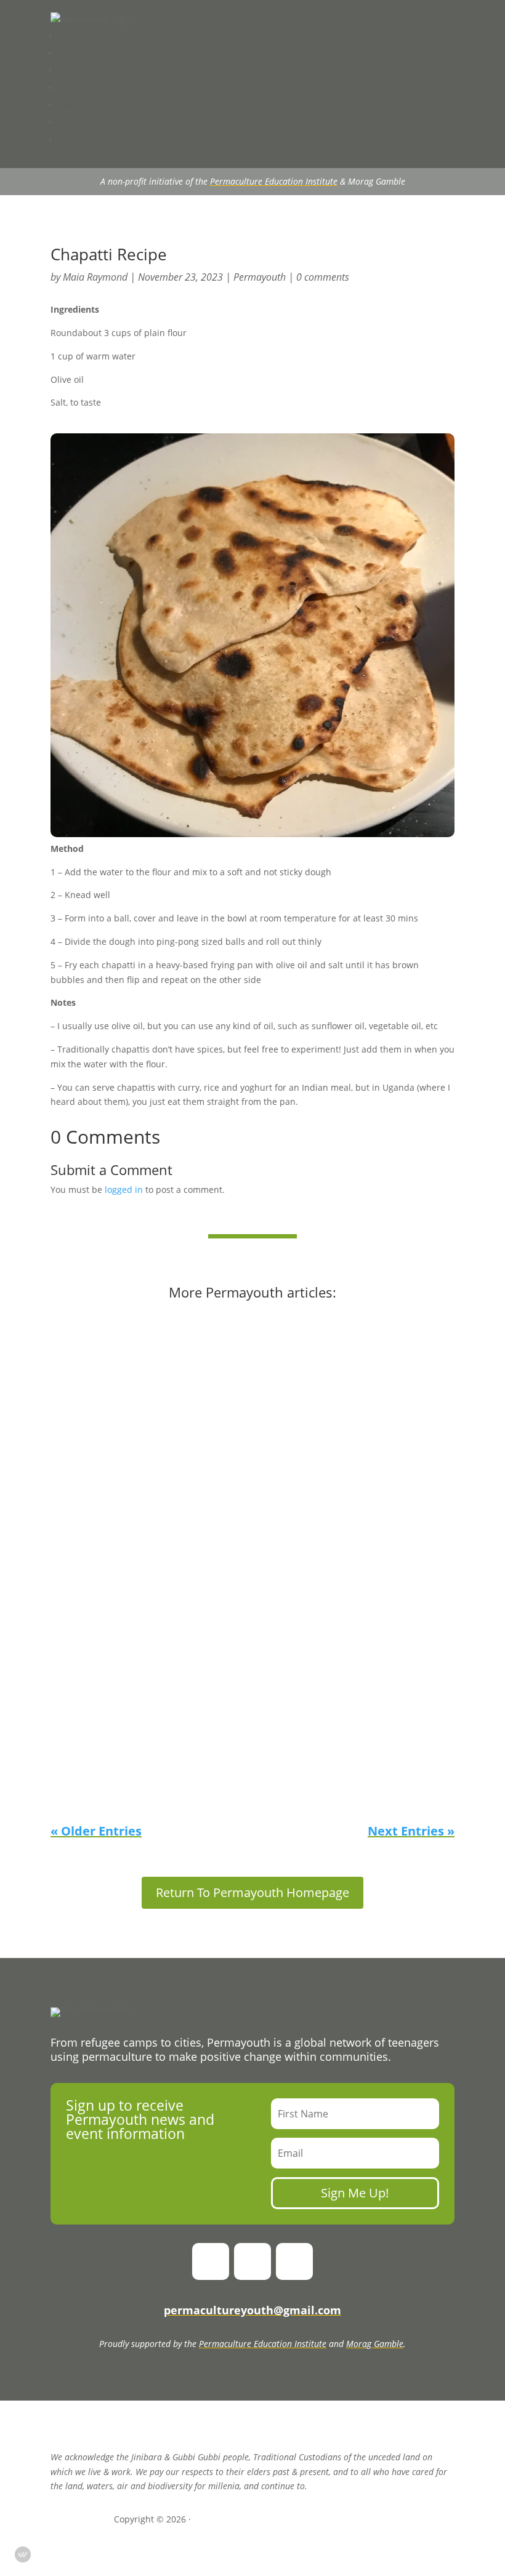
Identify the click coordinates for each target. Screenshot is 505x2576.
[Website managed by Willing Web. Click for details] (23, 2554)
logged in (124, 1190)
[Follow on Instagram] (252, 2261)
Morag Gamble (375, 2344)
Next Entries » (411, 1831)
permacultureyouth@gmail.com (252, 2310)
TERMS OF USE (361, 2519)
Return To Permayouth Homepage (252, 1892)
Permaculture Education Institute (274, 181)
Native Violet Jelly (107, 1449)
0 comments (323, 277)
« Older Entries (96, 1831)
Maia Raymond (95, 277)
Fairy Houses (95, 1362)
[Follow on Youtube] (294, 2261)
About (75, 35)
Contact (79, 138)
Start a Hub (88, 121)
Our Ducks (89, 1775)
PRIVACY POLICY (288, 2519)
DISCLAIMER (221, 2519)
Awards (78, 104)
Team (72, 52)
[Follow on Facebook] (211, 2261)
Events (75, 87)
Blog (70, 70)
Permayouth (260, 277)
